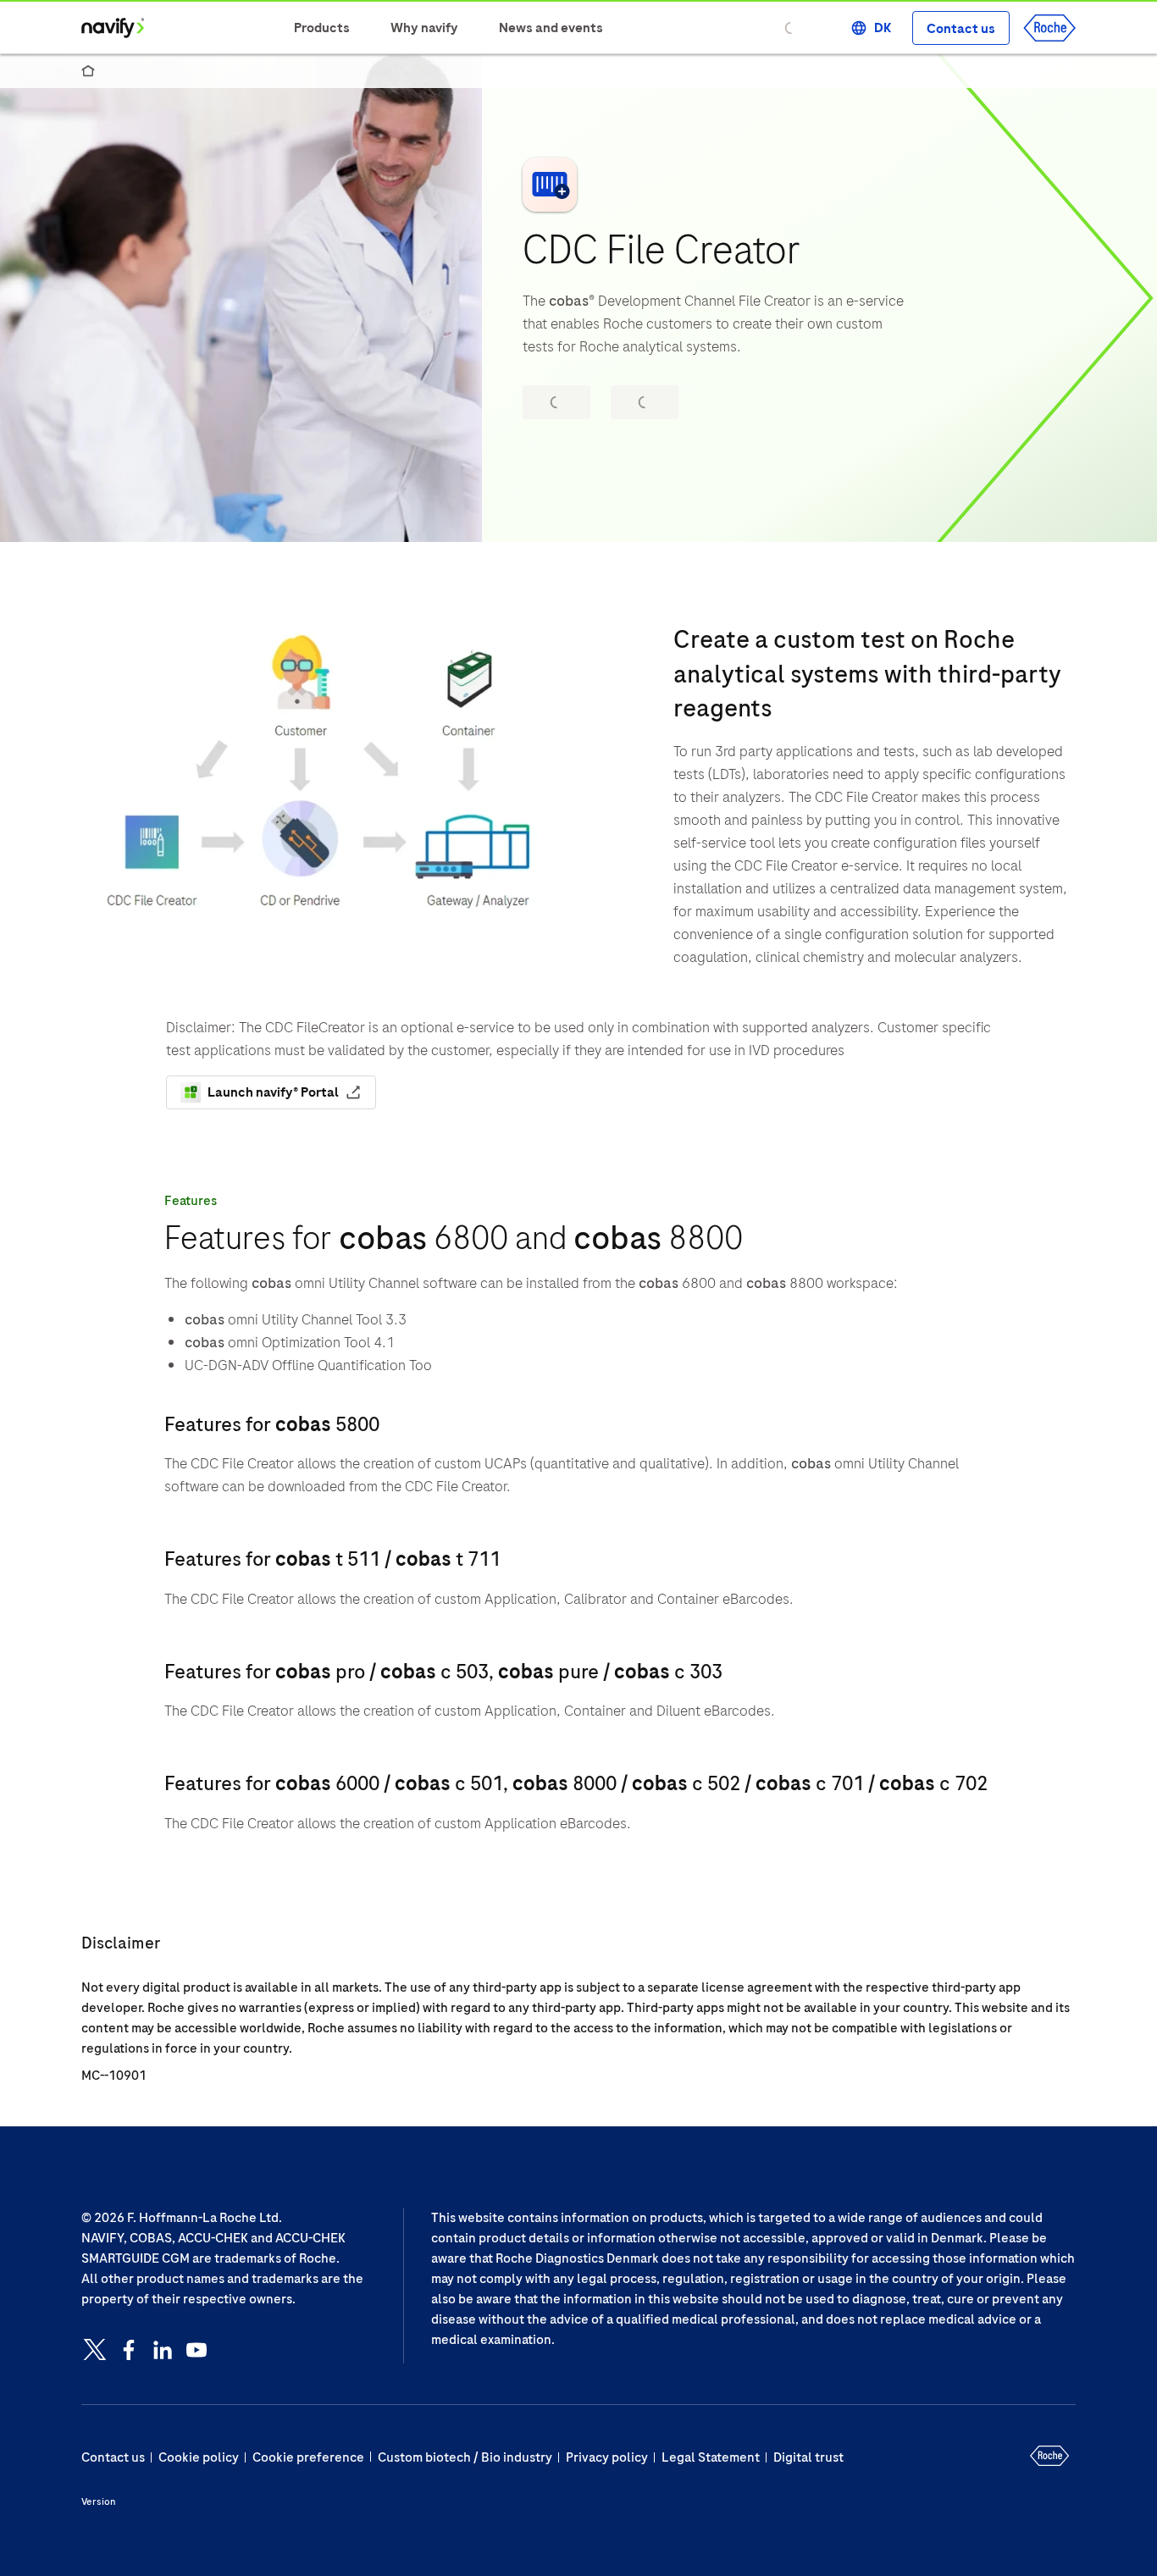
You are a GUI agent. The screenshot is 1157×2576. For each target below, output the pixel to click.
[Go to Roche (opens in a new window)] (1049, 28)
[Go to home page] (113, 28)
